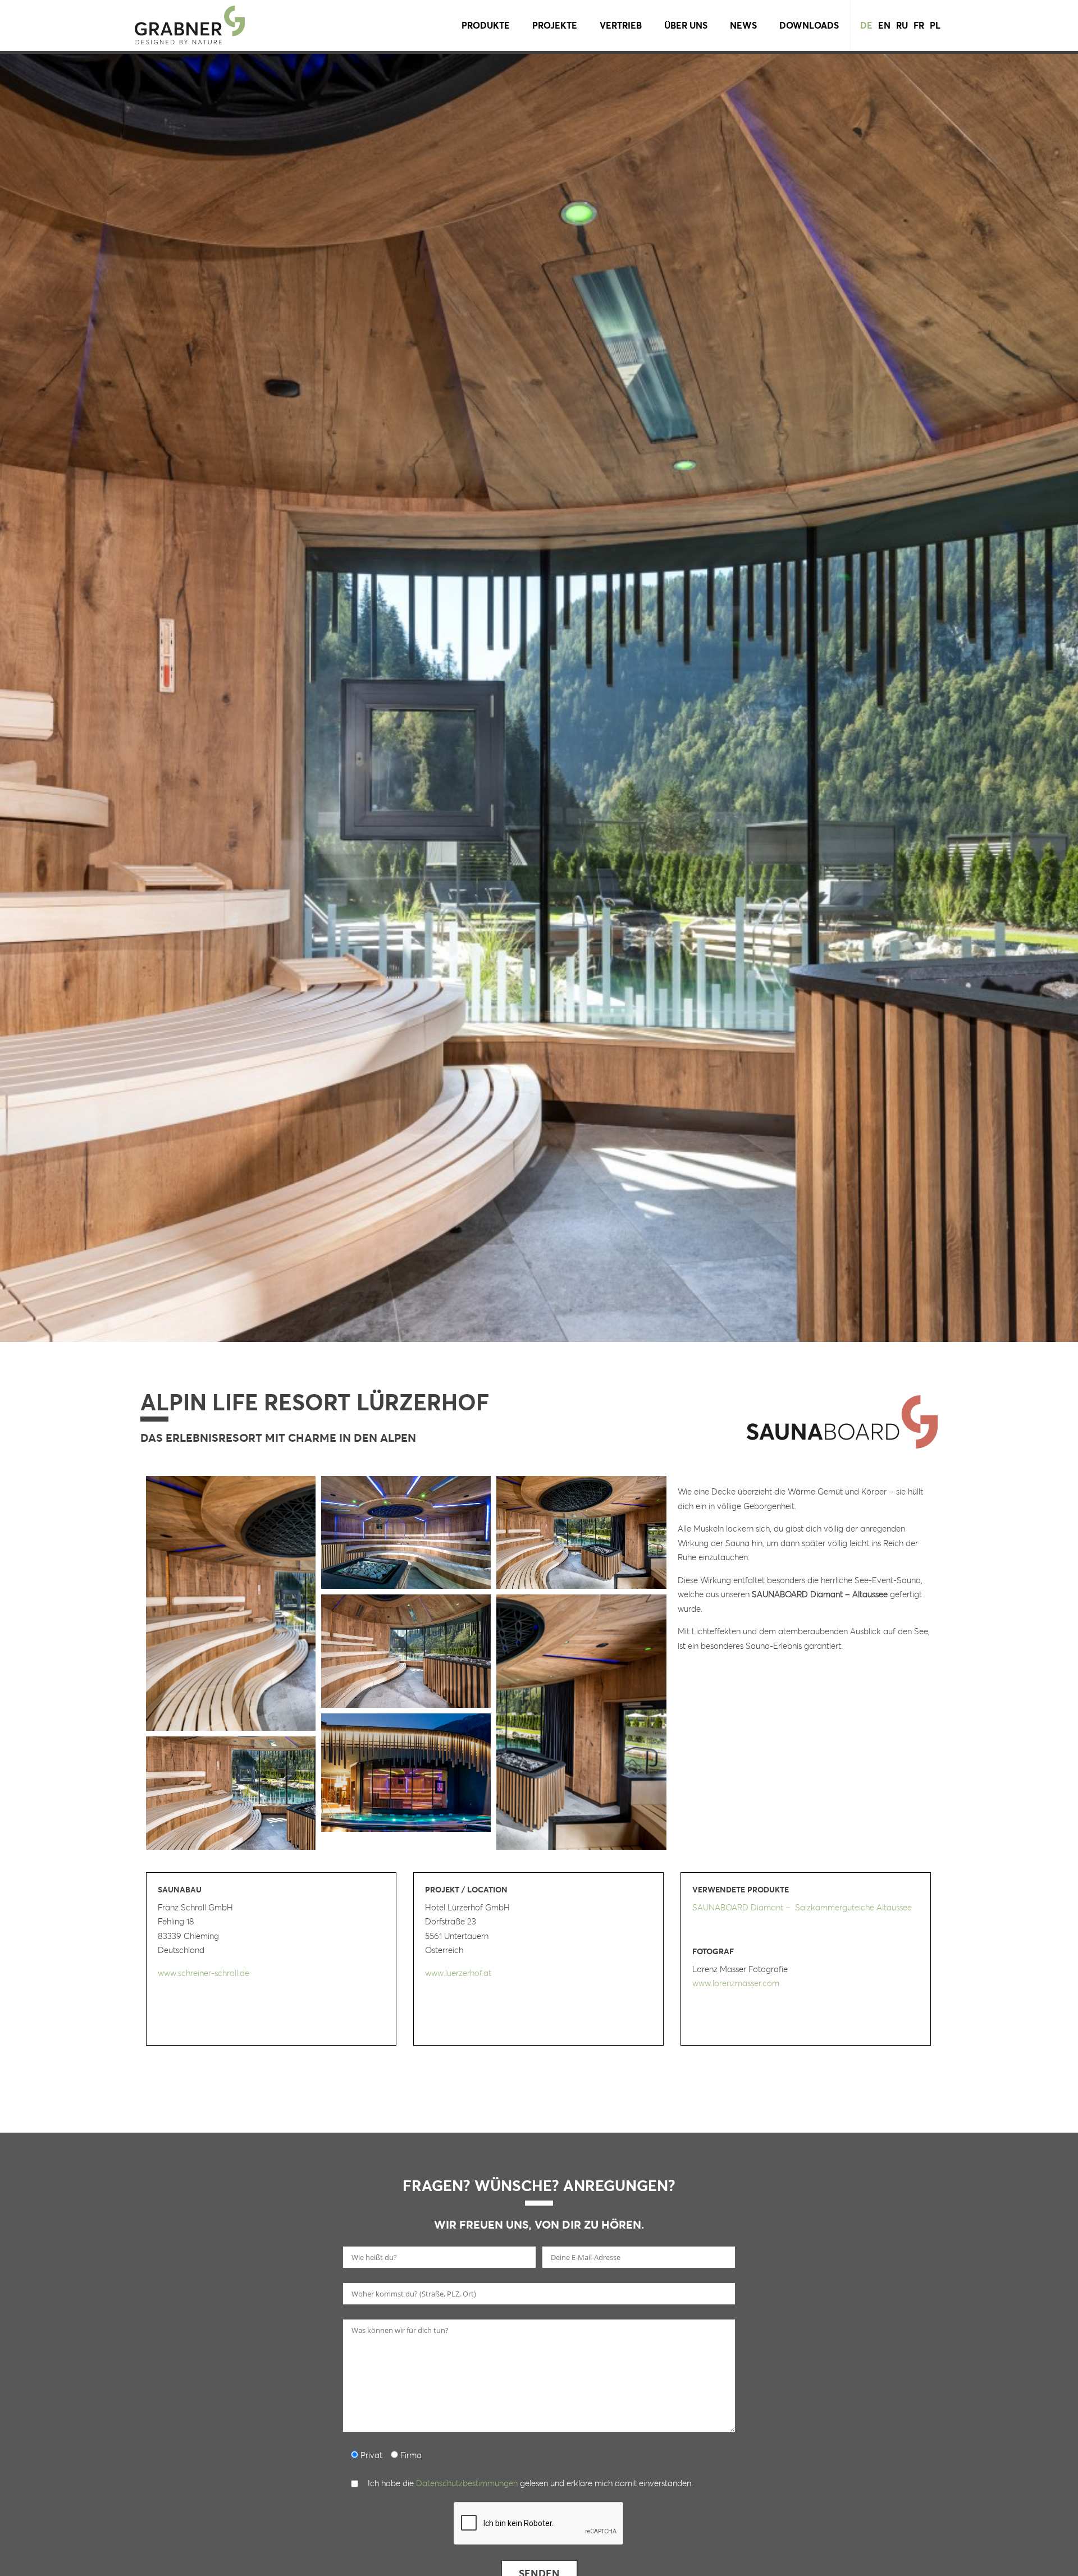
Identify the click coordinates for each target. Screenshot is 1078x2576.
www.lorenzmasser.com (736, 1983)
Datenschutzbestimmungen (467, 2483)
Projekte (555, 25)
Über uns (686, 25)
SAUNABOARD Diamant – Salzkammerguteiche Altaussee (802, 1907)
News (743, 25)
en (884, 25)
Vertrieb (621, 25)
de (866, 25)
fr (919, 25)
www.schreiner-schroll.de (204, 1973)
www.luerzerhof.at (458, 1973)
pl (935, 25)
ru (902, 25)
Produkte (486, 25)
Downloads (809, 25)
